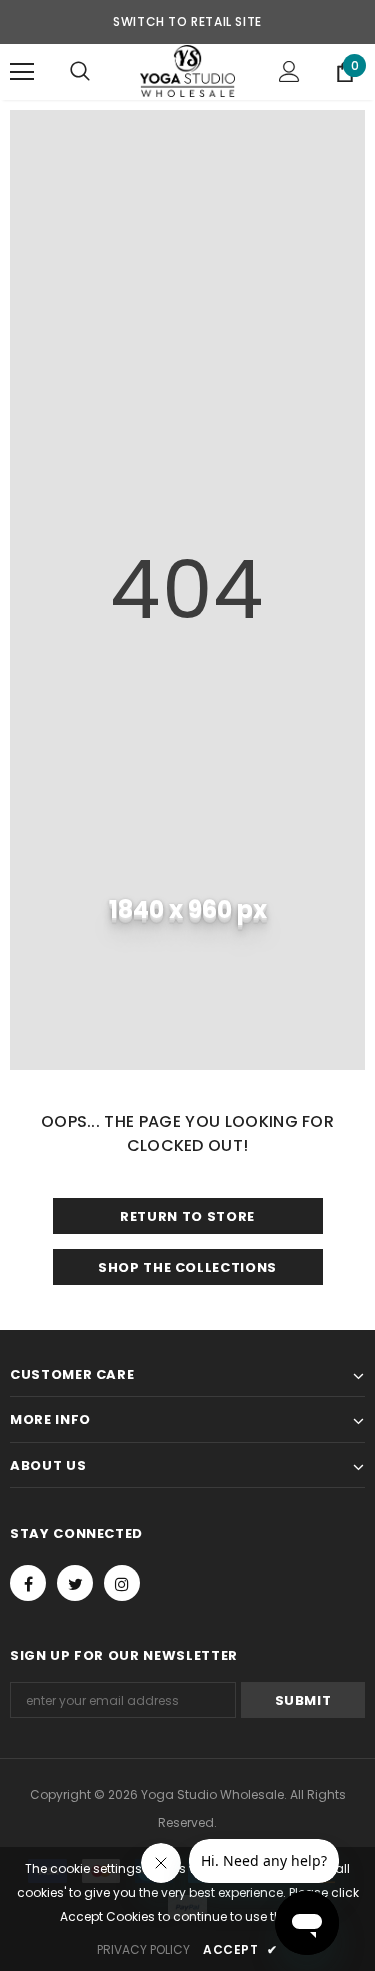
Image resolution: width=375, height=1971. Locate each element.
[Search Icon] (80, 72)
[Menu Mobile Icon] (22, 72)
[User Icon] (289, 71)
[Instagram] (122, 1583)
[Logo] (187, 71)
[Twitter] (75, 1583)
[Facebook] (28, 1583)
